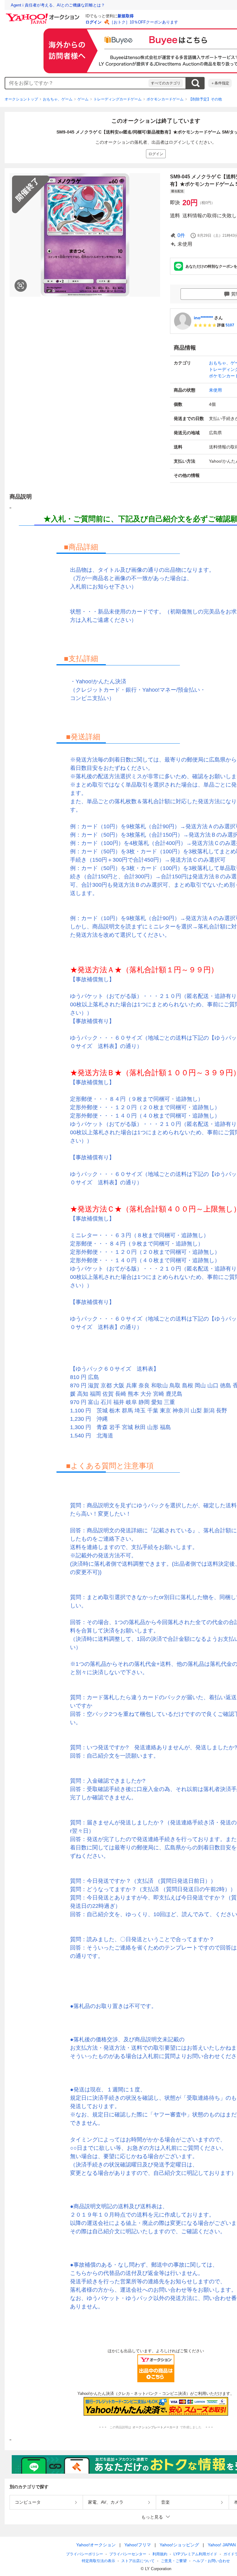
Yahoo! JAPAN (222, 2545)
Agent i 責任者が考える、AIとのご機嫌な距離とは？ (58, 5)
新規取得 (126, 16)
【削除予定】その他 (205, 99)
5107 (230, 325)
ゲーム (83, 99)
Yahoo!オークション (96, 2545)
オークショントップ (21, 99)
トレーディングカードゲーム (118, 99)
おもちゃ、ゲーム (58, 99)
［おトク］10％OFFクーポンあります (144, 22)
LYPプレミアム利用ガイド (195, 2554)
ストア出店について (138, 2561)
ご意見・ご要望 (174, 2561)
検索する (195, 83)
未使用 (215, 390)
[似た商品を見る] (21, 286)
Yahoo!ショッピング (179, 2545)
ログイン (94, 22)
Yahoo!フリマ (138, 2545)
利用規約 (160, 2554)
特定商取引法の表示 (98, 2561)
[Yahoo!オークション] (44, 15)
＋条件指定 (220, 83)
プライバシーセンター (128, 2554)
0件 (181, 235)
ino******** (203, 318)
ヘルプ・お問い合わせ (211, 2561)
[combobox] (77, 83)
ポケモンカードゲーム (165, 99)
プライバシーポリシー (85, 2554)
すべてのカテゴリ (166, 83)
